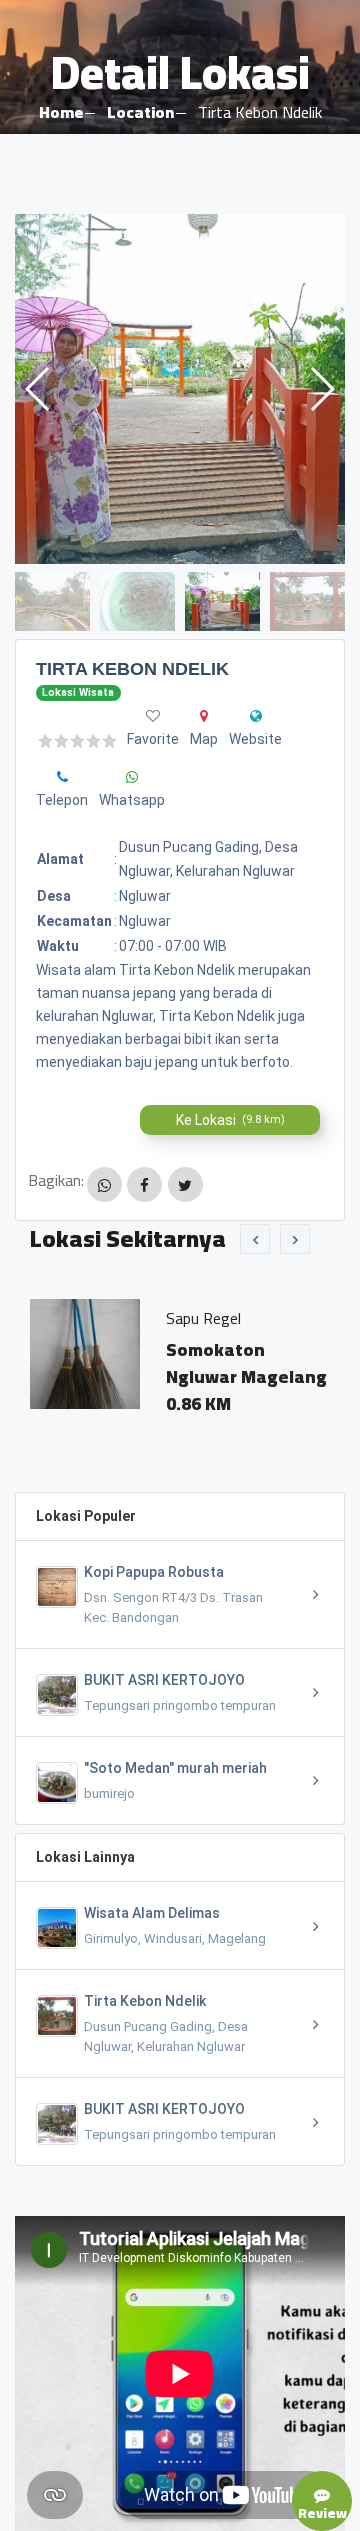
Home (61, 112)
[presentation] (255, 1239)
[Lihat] (180, 389)
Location (140, 112)
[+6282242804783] (62, 777)
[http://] (256, 716)
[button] (321, 389)
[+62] (132, 777)
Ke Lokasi (230, 1120)
